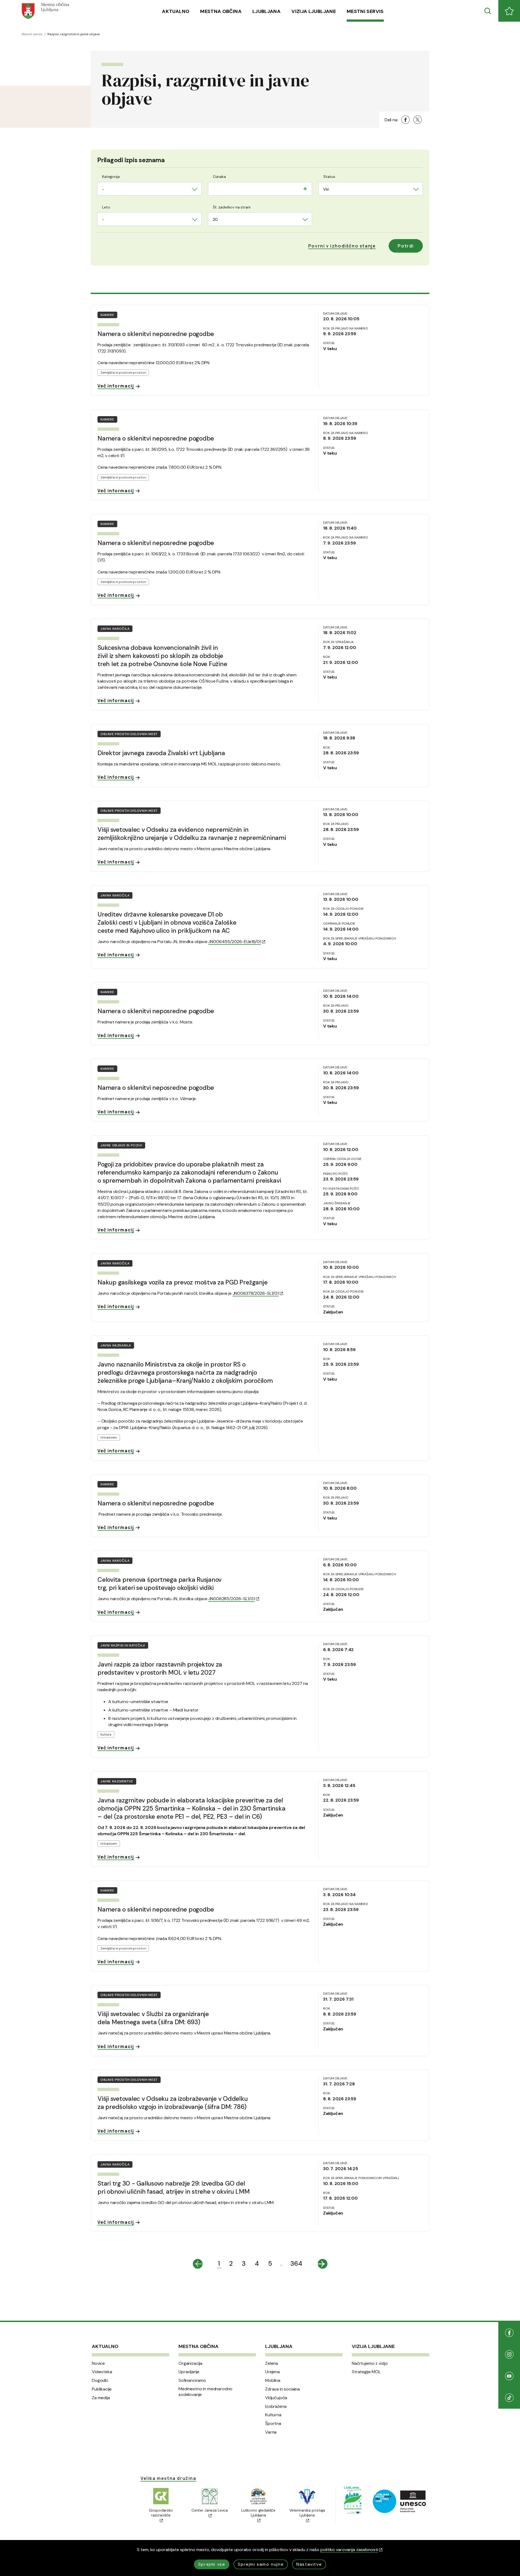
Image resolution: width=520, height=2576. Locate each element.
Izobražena (276, 2407)
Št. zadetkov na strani (232, 207)
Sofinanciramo (192, 2381)
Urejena (272, 2372)
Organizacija (190, 2363)
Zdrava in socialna (282, 2389)
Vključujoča (276, 2398)
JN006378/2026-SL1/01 (256, 1293)
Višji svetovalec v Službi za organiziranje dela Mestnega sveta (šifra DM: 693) (153, 2018)
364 (296, 2263)
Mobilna (273, 2381)
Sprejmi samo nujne (261, 2564)
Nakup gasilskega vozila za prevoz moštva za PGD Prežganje (182, 1282)
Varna (271, 2432)
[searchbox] (214, 188)
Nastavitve (309, 2564)
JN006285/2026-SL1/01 (231, 1599)
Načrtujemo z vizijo (370, 2363)
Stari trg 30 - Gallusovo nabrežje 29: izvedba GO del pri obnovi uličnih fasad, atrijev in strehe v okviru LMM (174, 2187)
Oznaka (219, 177)
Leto (106, 207)
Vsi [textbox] (326, 189)
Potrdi (406, 246)
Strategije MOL (366, 2372)
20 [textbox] (215, 219)
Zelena (272, 2363)
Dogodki (100, 2381)
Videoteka (102, 2372)
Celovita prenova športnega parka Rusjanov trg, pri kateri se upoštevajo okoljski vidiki (160, 1584)
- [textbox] (103, 189)
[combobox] (149, 189)
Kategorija (111, 177)
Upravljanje (189, 2372)
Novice (98, 2363)
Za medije (101, 2398)
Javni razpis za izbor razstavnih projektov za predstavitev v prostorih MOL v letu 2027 (160, 1668)
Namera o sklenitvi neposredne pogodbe (156, 334)
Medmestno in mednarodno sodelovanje (205, 2392)
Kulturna (273, 2415)
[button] (342, 246)
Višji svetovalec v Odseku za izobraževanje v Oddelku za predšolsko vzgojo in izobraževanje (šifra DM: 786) (173, 2103)
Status (329, 177)
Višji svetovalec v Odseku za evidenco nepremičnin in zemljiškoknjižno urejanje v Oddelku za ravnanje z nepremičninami (192, 834)
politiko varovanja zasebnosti (349, 2550)
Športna (273, 2424)
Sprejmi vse (212, 2564)
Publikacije (102, 2389)
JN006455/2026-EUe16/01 (235, 942)
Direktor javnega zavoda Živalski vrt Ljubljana (161, 753)
